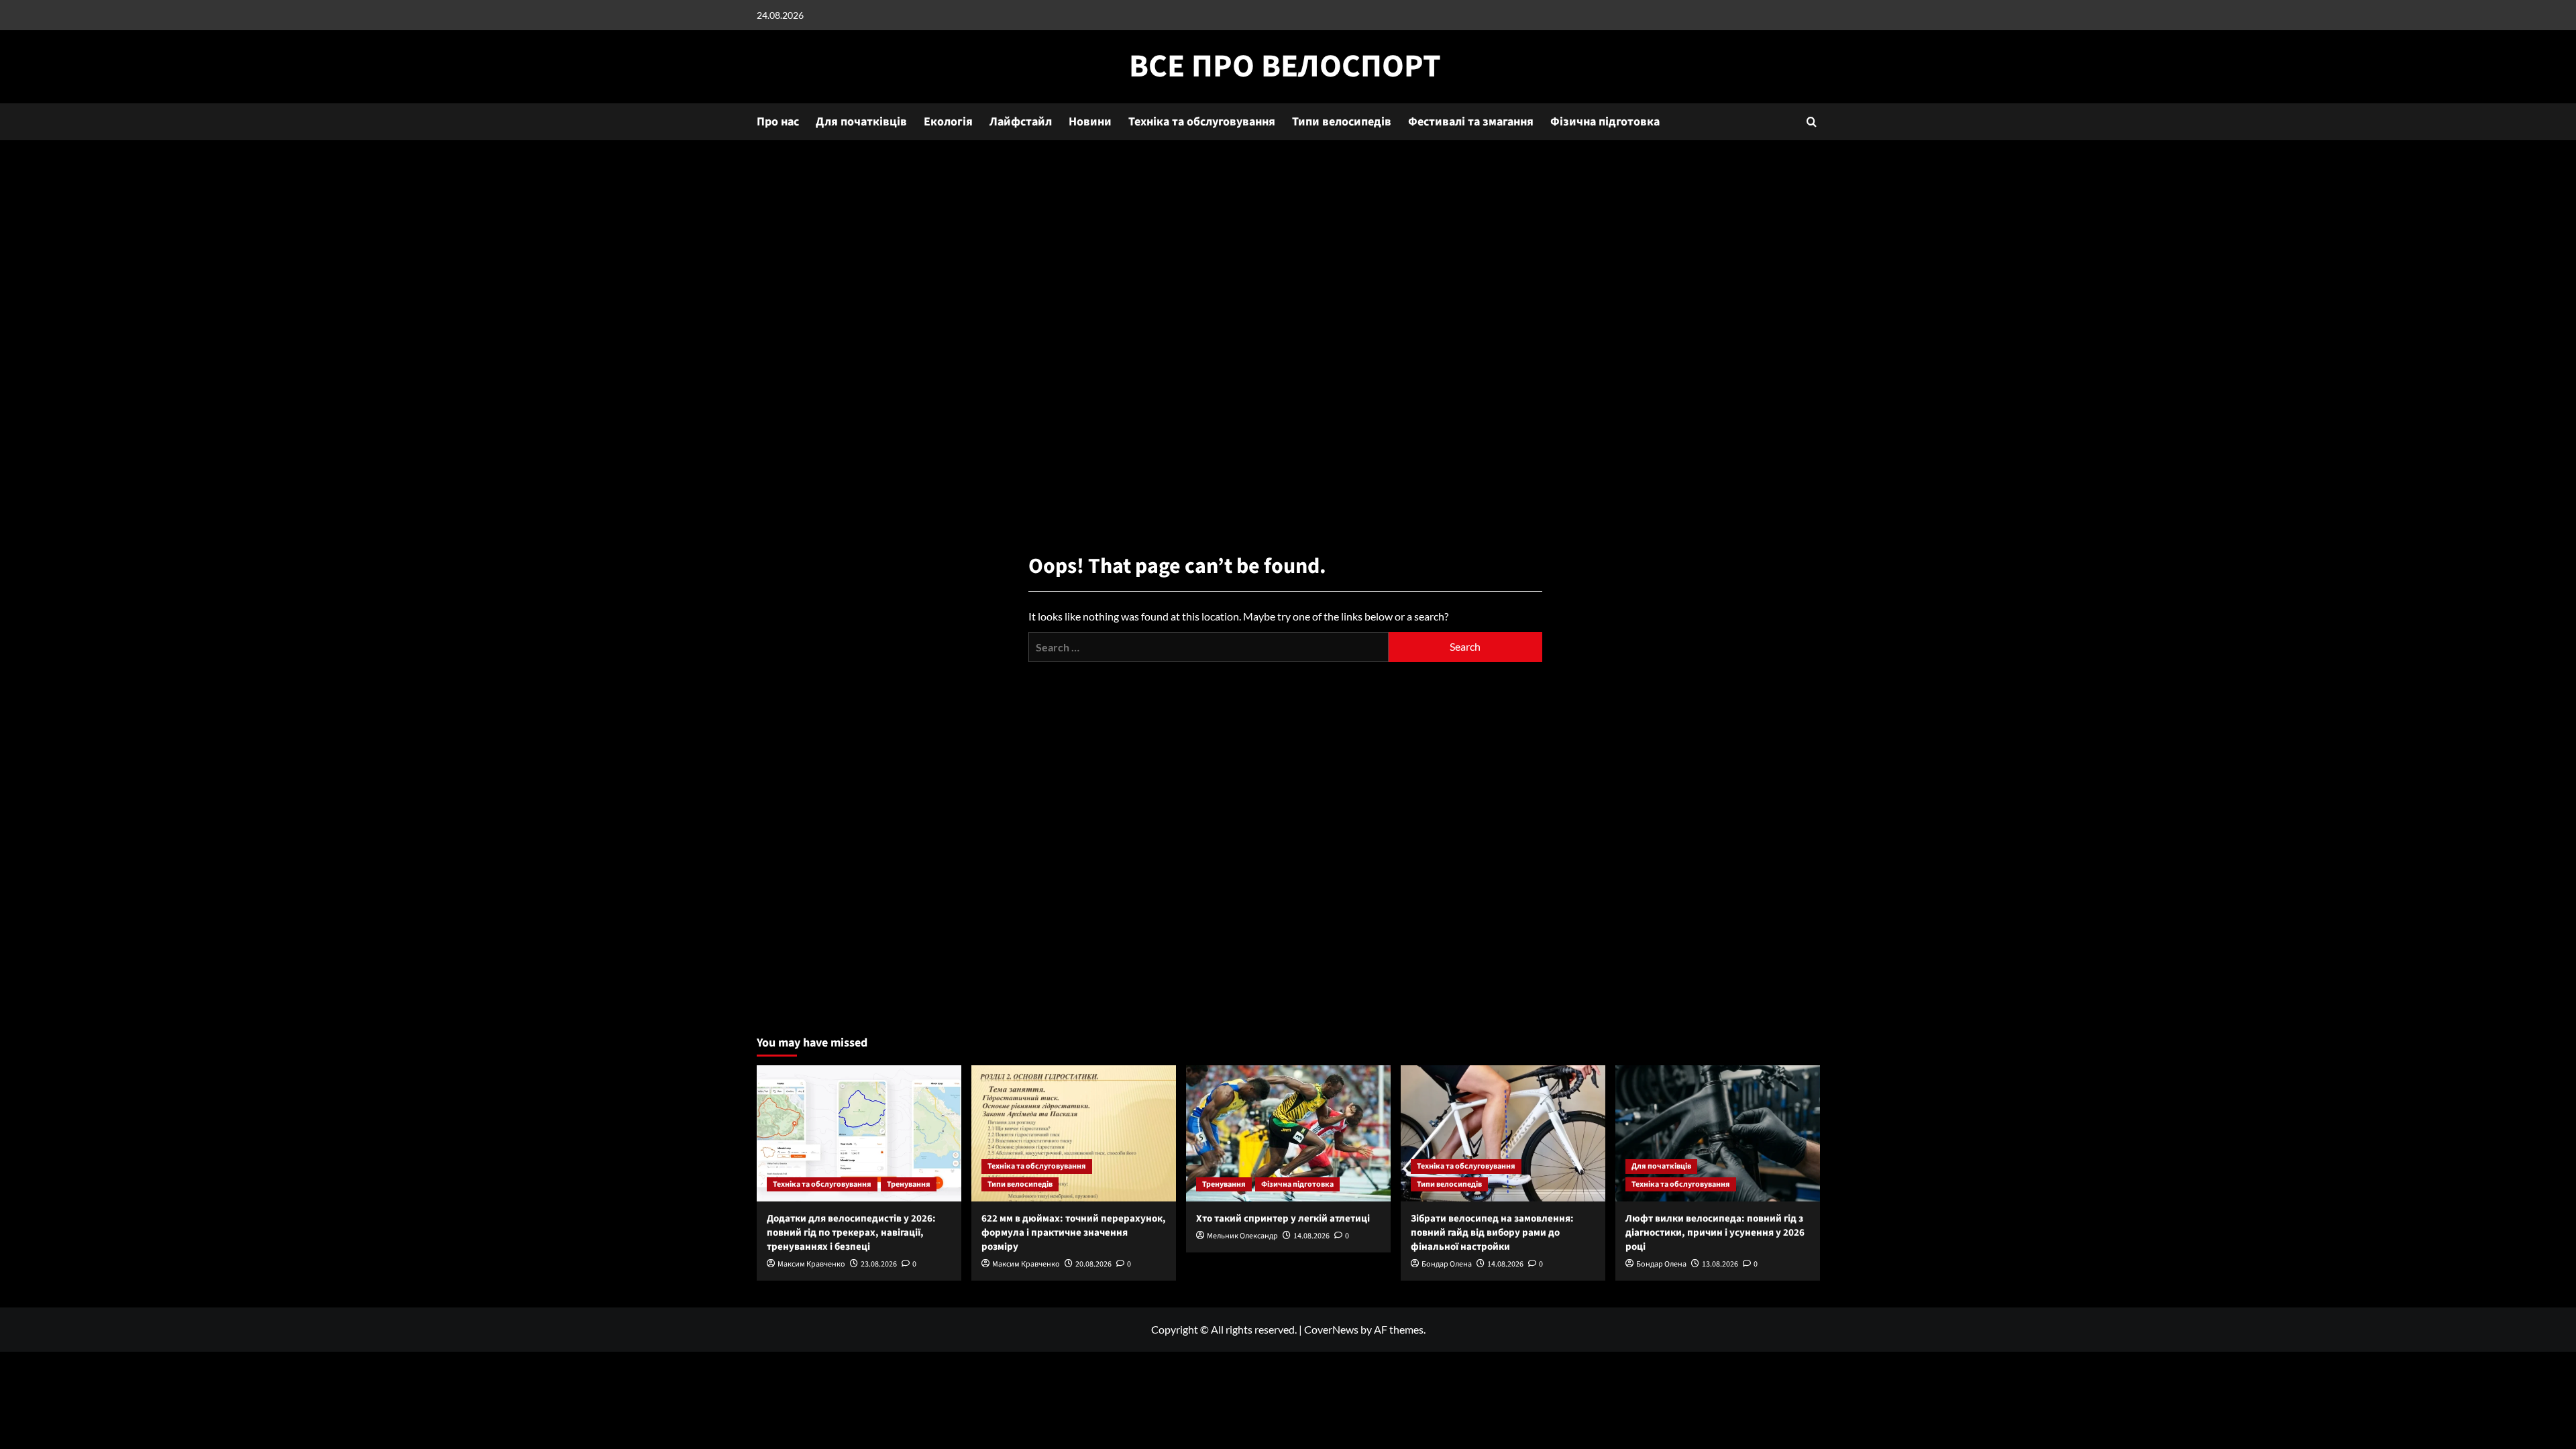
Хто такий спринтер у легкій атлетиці (1283, 1219)
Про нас (778, 122)
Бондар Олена (1447, 1264)
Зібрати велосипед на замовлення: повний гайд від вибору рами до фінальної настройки (1492, 1233)
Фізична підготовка (1605, 122)
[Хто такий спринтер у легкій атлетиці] (1288, 1133)
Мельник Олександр (1242, 1236)
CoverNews (1331, 1329)
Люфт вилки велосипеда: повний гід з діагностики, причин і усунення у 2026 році (1715, 1233)
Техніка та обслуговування (1202, 122)
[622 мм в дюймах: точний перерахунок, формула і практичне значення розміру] (1074, 1133)
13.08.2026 (1720, 1264)
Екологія (948, 122)
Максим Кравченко (811, 1264)
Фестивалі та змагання (1471, 122)
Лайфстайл (1021, 122)
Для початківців (861, 122)
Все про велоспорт (1285, 66)
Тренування (909, 1184)
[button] (1812, 122)
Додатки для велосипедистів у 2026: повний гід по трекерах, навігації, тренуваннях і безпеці (851, 1233)
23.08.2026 (879, 1264)
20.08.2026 (1093, 1264)
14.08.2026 (1311, 1236)
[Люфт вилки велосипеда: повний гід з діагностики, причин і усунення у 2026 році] (1718, 1133)
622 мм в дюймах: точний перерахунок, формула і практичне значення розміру (1074, 1233)
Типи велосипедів (1342, 122)
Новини (1090, 122)
